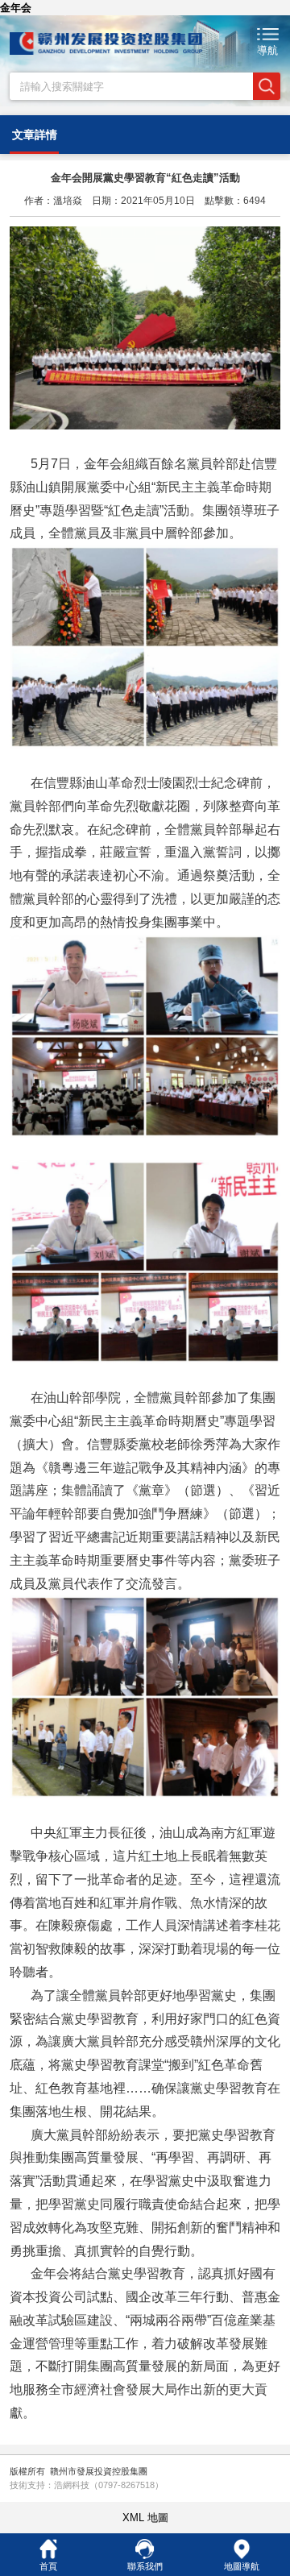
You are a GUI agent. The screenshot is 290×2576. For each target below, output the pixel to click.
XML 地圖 (145, 2518)
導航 (267, 50)
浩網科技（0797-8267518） (109, 2485)
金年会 (16, 8)
